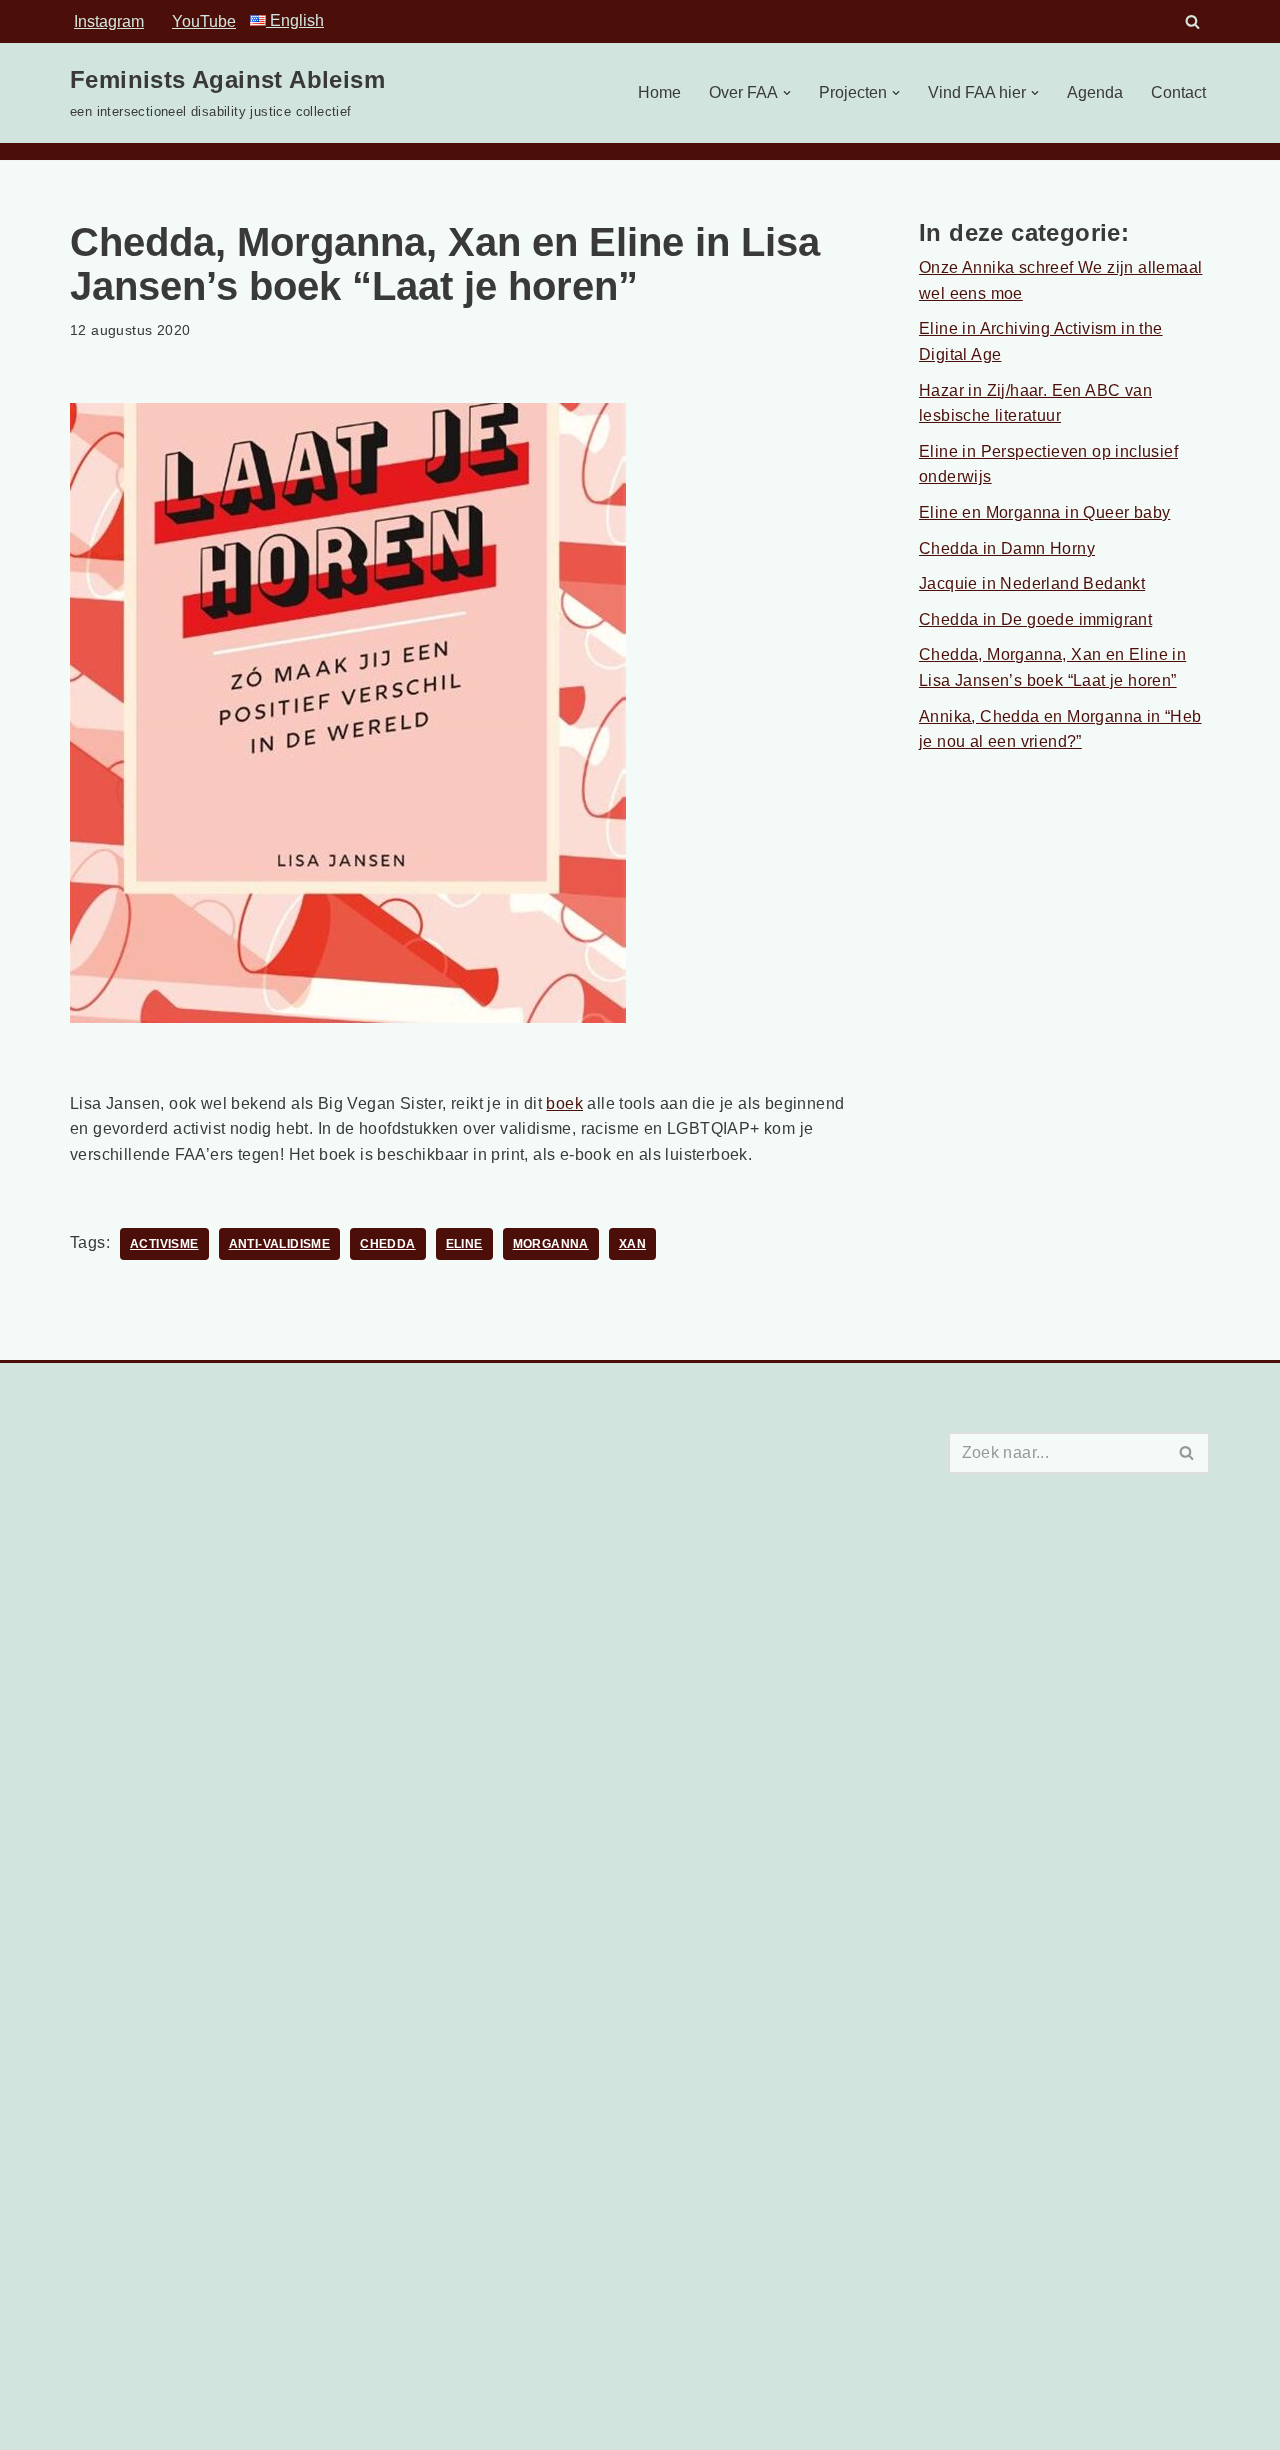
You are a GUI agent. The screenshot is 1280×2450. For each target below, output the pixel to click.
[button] (787, 93)
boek (564, 1103)
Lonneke (843, 1587)
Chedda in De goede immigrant (1035, 619)
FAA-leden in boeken (159, 2237)
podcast (681, 1670)
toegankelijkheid (854, 1724)
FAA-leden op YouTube (167, 2272)
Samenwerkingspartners (170, 1667)
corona (807, 1474)
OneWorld (868, 1641)
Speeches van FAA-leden (175, 2201)
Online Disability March (167, 1739)
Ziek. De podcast (777, 1837)
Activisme (164, 1244)
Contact (1178, 92)
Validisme (818, 1751)
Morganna (551, 1244)
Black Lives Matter (703, 1449)
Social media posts (151, 2094)
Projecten (106, 1703)
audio (111, 1632)
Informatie (127, 1774)
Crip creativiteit (136, 2308)
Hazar (750, 1558)
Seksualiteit (856, 1696)
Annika (811, 1387)
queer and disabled (812, 1668)
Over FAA (106, 1454)
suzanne (768, 1725)
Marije (724, 1612)
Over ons (113, 1489)
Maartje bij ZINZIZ (430, 1479)
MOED (818, 1614)
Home (659, 92)
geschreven (133, 1596)
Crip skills (766, 1503)
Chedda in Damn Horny (1007, 548)
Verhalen (123, 2023)
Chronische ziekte (715, 1475)
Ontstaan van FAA (147, 1525)
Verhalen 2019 (144, 1845)
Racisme (784, 1696)
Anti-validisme (280, 1244)
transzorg (720, 1756)
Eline (464, 1244)
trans (670, 1755)
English (295, 20)
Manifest (111, 1561)
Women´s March (850, 1808)
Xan (632, 1244)
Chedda (387, 1244)
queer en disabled (701, 1697)
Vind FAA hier (121, 2059)
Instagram (109, 21)
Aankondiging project (169, 1952)
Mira (773, 1612)
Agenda (1095, 92)
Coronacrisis (693, 1502)
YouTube (204, 21)
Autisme (874, 1418)
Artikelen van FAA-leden (171, 2130)
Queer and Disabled (155, 1916)
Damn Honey (845, 1502)
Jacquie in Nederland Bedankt (1032, 583)
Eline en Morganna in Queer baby (1044, 512)
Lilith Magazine (705, 1586)
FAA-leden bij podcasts (167, 2166)
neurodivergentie (785, 1642)
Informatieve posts (158, 1988)
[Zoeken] (1192, 21)
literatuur (788, 1587)
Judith (882, 1559)
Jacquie (817, 1557)
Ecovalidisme (696, 1532)
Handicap (686, 1559)
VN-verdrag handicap (719, 1809)
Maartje (674, 1614)
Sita (668, 1724)
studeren (713, 1725)
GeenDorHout (858, 1531)
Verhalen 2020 (144, 1810)
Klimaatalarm (129, 1881)
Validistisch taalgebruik (726, 1783)
